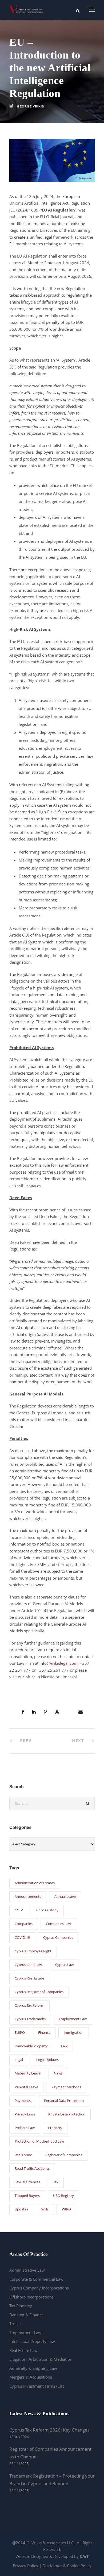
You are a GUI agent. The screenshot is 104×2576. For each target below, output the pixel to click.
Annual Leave (65, 1896)
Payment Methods (66, 2087)
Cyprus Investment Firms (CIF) (37, 2386)
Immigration (74, 2032)
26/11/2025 (19, 2464)
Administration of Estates (35, 1883)
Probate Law (25, 2128)
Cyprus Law (64, 1965)
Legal (19, 2060)
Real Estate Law (23, 2350)
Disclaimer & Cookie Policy (67, 2566)
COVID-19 (22, 1937)
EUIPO (20, 2032)
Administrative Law (27, 2270)
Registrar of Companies (64, 2155)
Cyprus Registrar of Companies (39, 1992)
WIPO (66, 2209)
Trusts (15, 2324)
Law (64, 2046)
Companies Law (58, 1924)
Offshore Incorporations (31, 2297)
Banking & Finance (26, 2315)
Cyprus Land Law (28, 1965)
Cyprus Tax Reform (29, 2005)
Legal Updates (47, 2060)
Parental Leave (26, 2087)
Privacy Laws (25, 2114)
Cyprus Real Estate (29, 1978)
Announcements (28, 1896)
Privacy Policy (25, 2566)
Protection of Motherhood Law (39, 2141)
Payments (23, 2101)
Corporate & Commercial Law (36, 2279)
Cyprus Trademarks (30, 2019)
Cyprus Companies (58, 1937)
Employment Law (73, 2019)
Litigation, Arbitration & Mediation (41, 2359)
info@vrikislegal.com (59, 1663)
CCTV (19, 1910)
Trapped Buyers (27, 2196)
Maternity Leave (28, 2073)
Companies (24, 1924)
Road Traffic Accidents (32, 2168)
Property (55, 2128)
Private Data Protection (67, 2114)
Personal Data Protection (64, 2101)
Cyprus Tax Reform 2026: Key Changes (49, 2430)
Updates (21, 2209)
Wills (45, 2209)
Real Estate (23, 2155)
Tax (56, 2182)
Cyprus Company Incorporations (39, 2288)
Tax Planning (21, 2306)
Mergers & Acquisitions (31, 2377)
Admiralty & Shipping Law (33, 2368)
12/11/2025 (19, 2491)
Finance (44, 2032)
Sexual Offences (27, 2182)
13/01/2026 (19, 2437)
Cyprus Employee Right (33, 1951)
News (58, 2073)
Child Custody (47, 1910)
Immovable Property (31, 2046)
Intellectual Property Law (32, 2341)
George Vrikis (31, 106)
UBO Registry (63, 2196)
